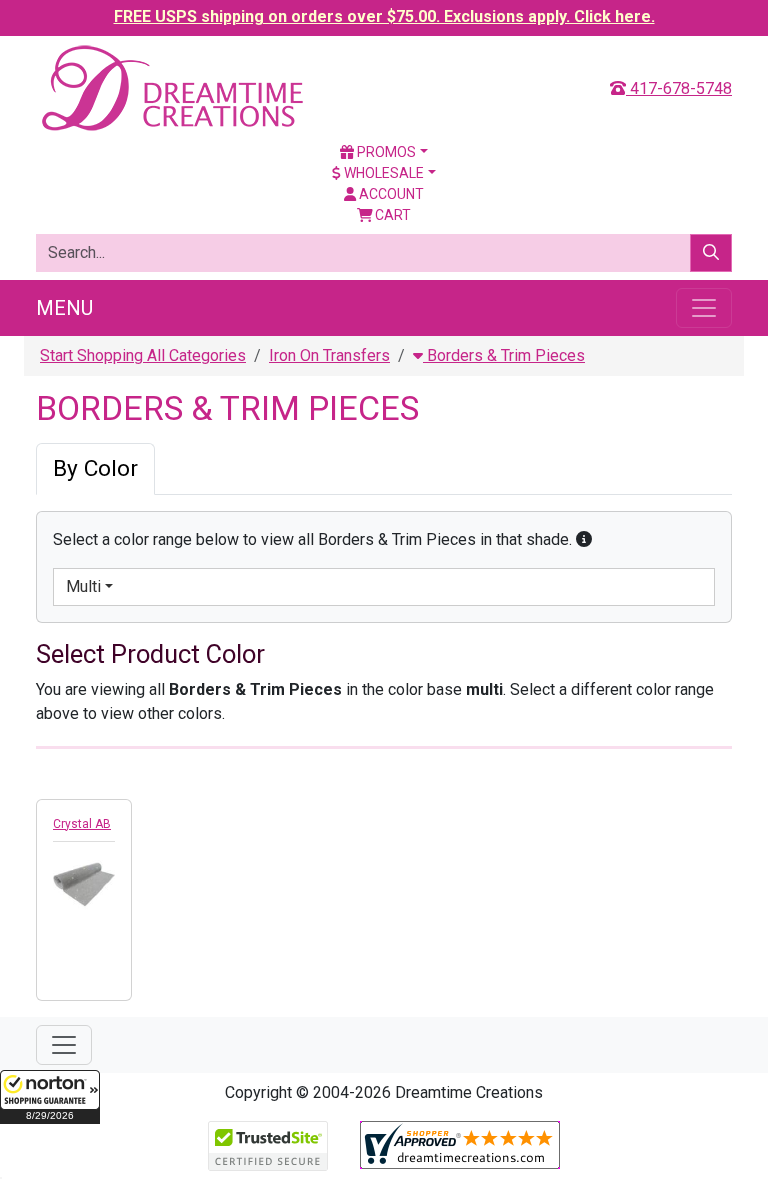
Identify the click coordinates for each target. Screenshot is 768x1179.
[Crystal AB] (84, 881)
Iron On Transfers (329, 355)
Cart (391, 215)
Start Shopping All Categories (143, 355)
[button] (50, 1097)
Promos (385, 152)
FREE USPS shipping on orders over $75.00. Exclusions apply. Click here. (384, 16)
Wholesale (382, 173)
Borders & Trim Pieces (504, 355)
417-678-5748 (679, 88)
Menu (64, 308)
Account (390, 194)
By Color (95, 468)
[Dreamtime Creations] (171, 87)
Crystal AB (82, 824)
